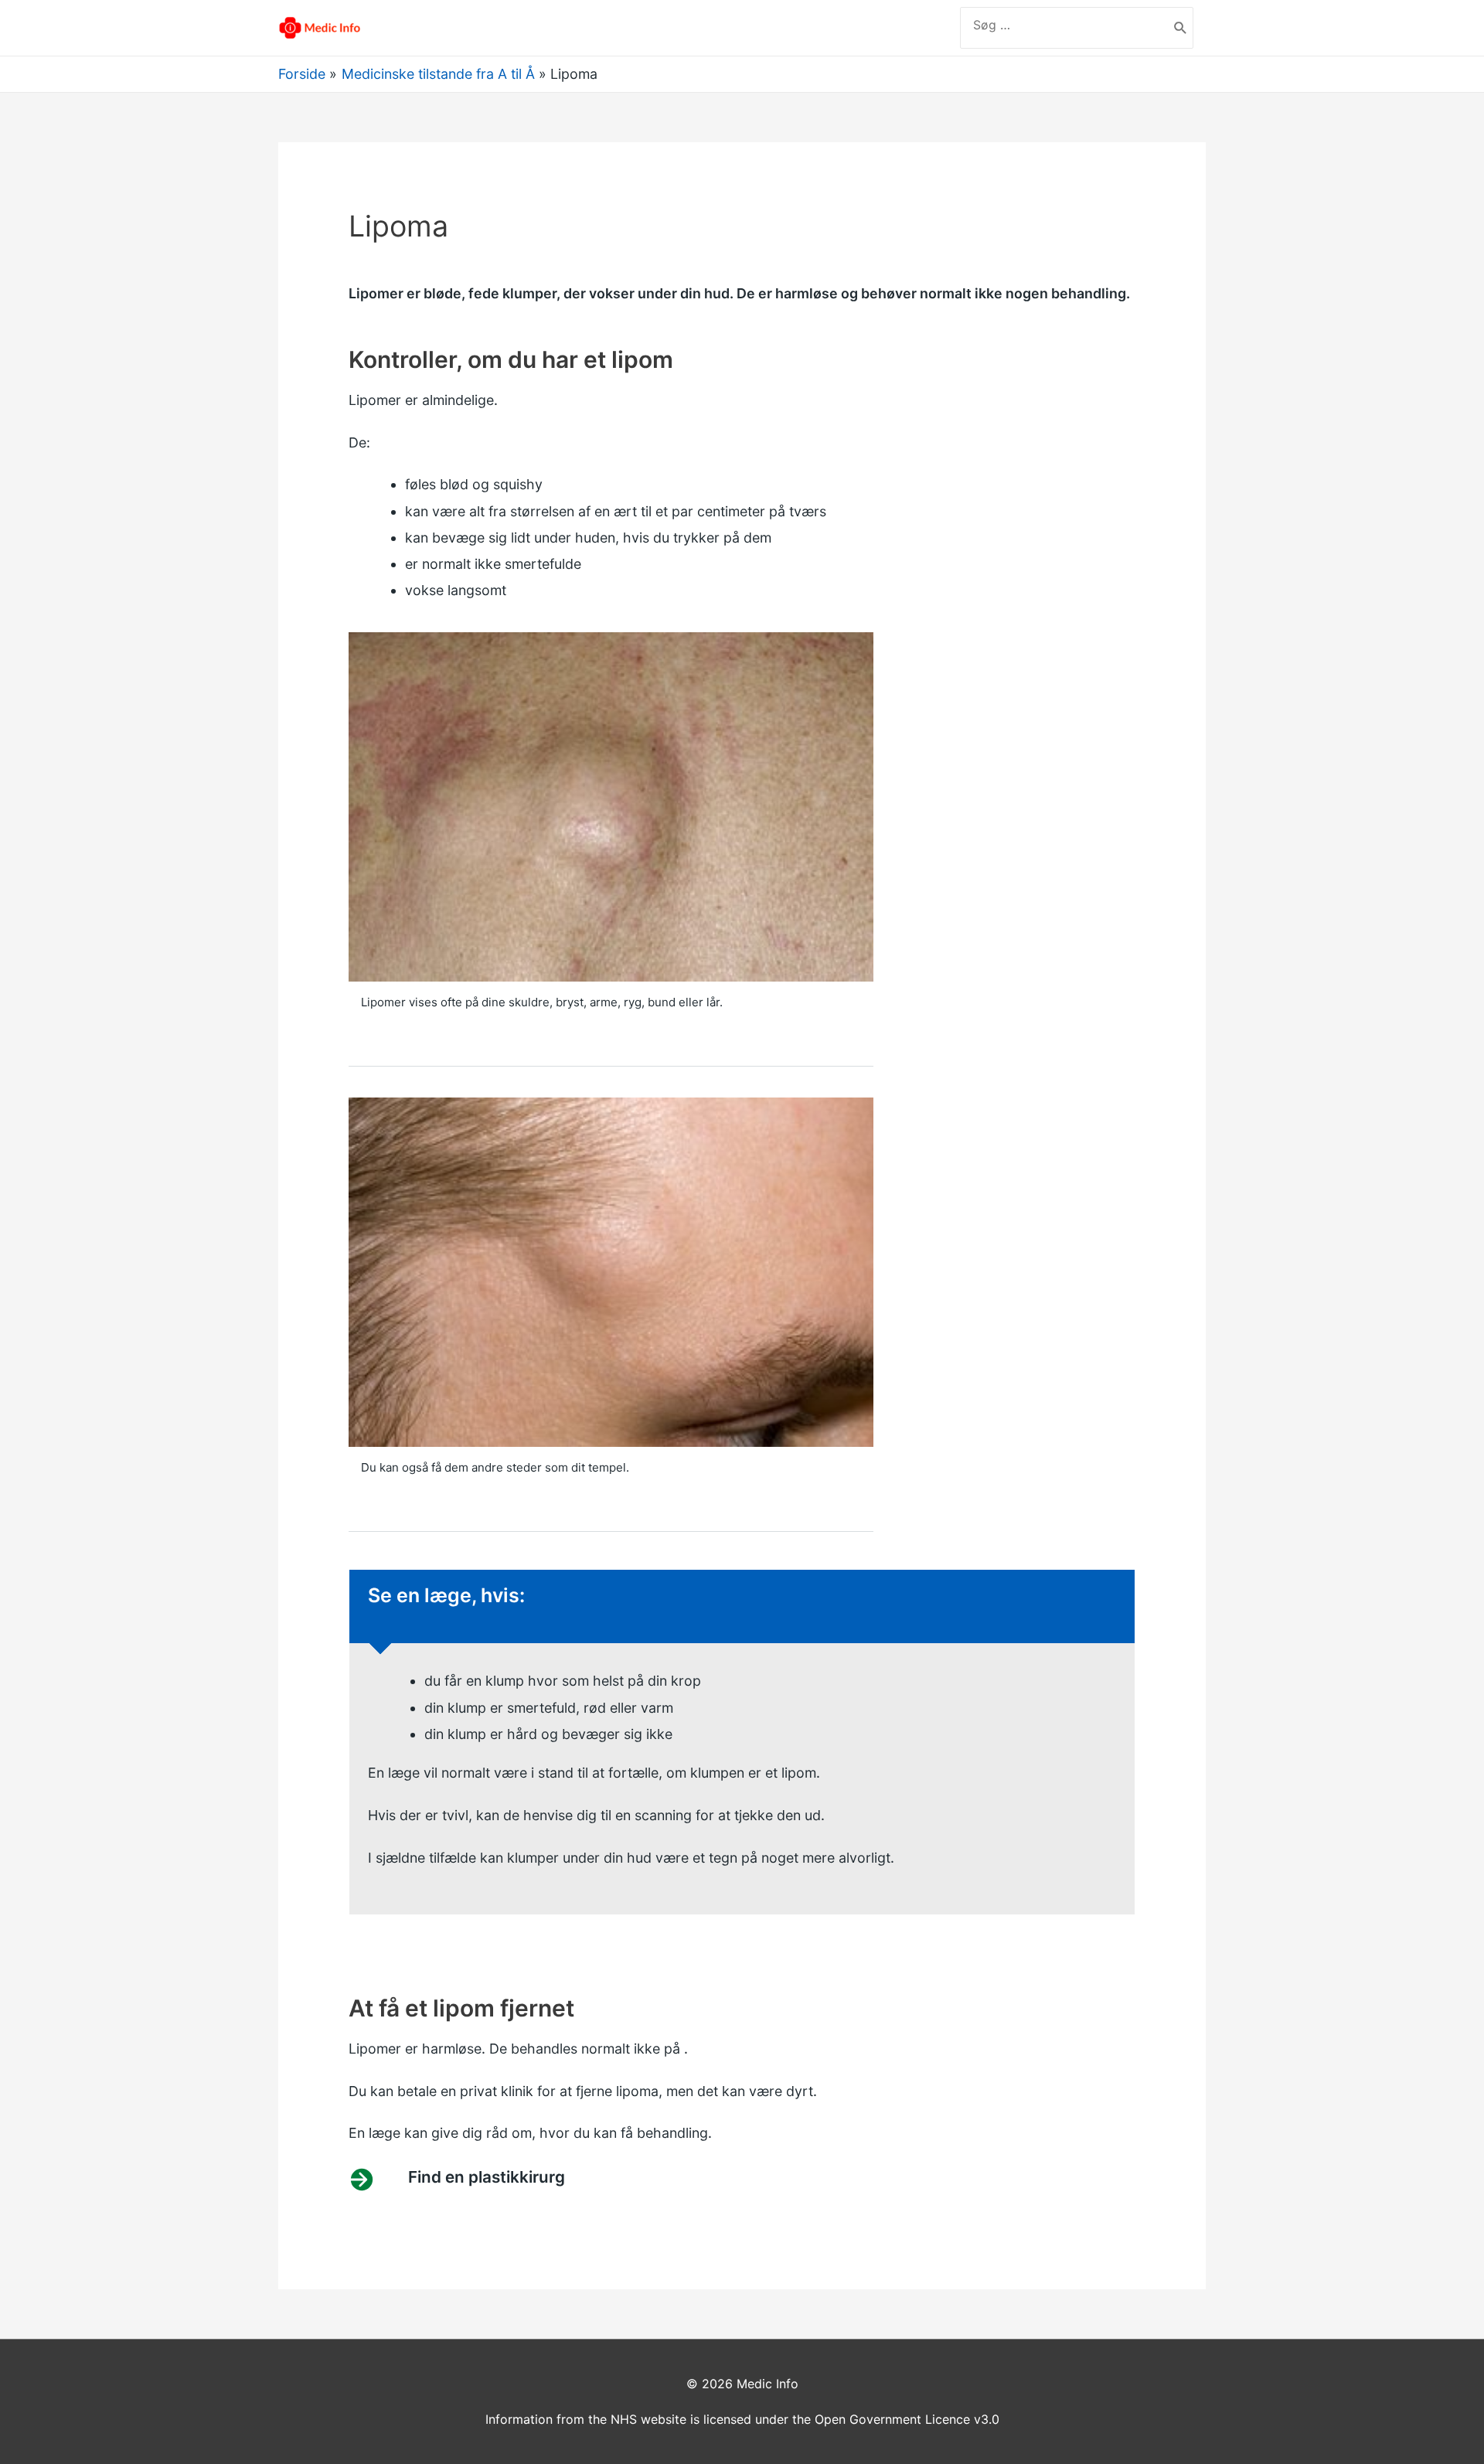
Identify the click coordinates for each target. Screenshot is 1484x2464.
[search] (1064, 25)
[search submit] (1181, 28)
